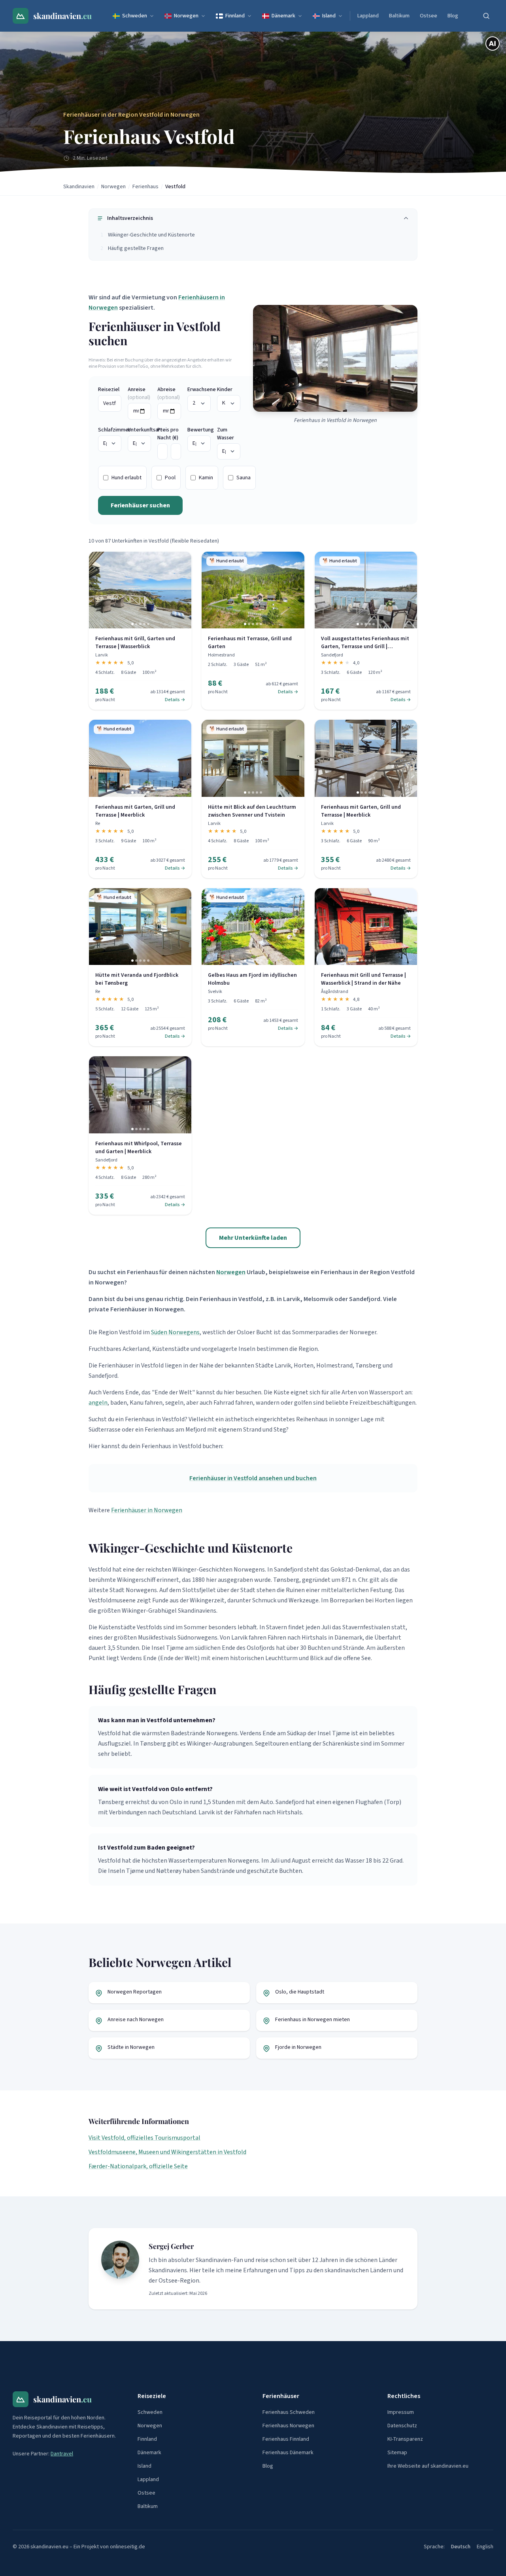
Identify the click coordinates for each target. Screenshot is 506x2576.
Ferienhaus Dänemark (288, 2453)
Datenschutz (402, 2426)
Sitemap (397, 2453)
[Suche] (486, 16)
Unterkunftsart (139, 430)
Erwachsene (199, 390)
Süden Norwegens (175, 1332)
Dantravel (62, 2454)
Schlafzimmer (110, 430)
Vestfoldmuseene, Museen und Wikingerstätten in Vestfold (167, 2152)
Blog (453, 16)
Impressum (401, 2412)
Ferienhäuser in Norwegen (147, 1510)
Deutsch (461, 2547)
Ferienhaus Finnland (286, 2439)
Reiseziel (109, 390)
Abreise (169, 393)
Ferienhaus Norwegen (288, 2426)
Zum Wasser (226, 434)
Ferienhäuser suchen (140, 505)
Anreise (139, 393)
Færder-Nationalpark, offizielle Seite (138, 2166)
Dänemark (283, 16)
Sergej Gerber (171, 2246)
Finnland (235, 16)
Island (329, 16)
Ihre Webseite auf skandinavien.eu (428, 2466)
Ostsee (429, 16)
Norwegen (186, 16)
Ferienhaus (145, 187)
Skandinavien (79, 187)
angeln (98, 1403)
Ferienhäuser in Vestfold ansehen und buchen (253, 1478)
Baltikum (399, 16)
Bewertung (199, 430)
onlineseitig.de (127, 2547)
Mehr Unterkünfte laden (253, 1238)
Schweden (135, 16)
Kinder (225, 390)
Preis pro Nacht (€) (168, 434)
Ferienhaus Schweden (289, 2412)
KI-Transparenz (405, 2439)
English (485, 2547)
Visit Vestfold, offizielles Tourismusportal (144, 2138)
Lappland (368, 16)
